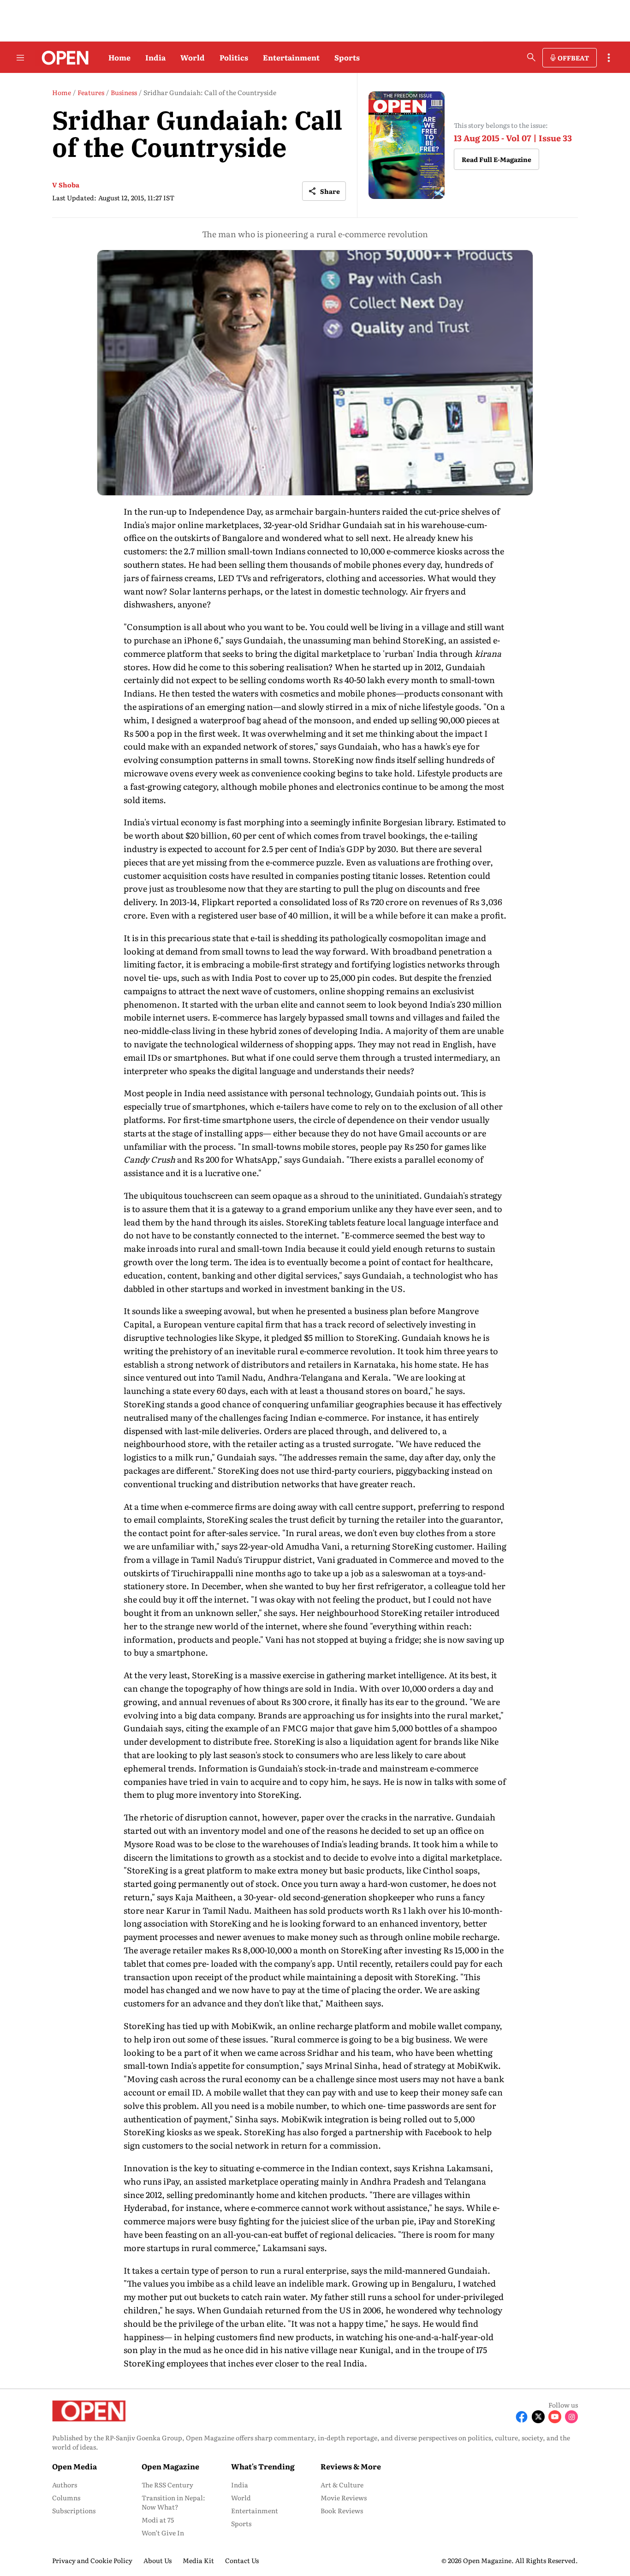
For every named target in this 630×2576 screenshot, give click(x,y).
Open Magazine (170, 2466)
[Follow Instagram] (571, 2417)
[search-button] (531, 57)
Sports (347, 57)
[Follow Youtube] (555, 2417)
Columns (66, 2498)
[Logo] (62, 58)
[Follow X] (538, 2417)
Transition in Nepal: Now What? (173, 2502)
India (155, 57)
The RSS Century (167, 2485)
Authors (65, 2485)
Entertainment (291, 57)
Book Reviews (342, 2510)
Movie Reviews (344, 2498)
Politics (234, 57)
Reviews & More (351, 2466)
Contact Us (242, 2560)
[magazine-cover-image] (407, 145)
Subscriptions (74, 2510)
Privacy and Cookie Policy (92, 2560)
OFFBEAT (573, 58)
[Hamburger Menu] (20, 58)
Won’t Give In (163, 2533)
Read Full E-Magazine (496, 159)
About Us (157, 2560)
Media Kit (198, 2560)
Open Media (74, 2466)
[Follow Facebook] (522, 2417)
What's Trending (263, 2466)
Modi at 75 (158, 2520)
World (193, 57)
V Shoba (66, 185)
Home (119, 57)
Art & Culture (342, 2485)
